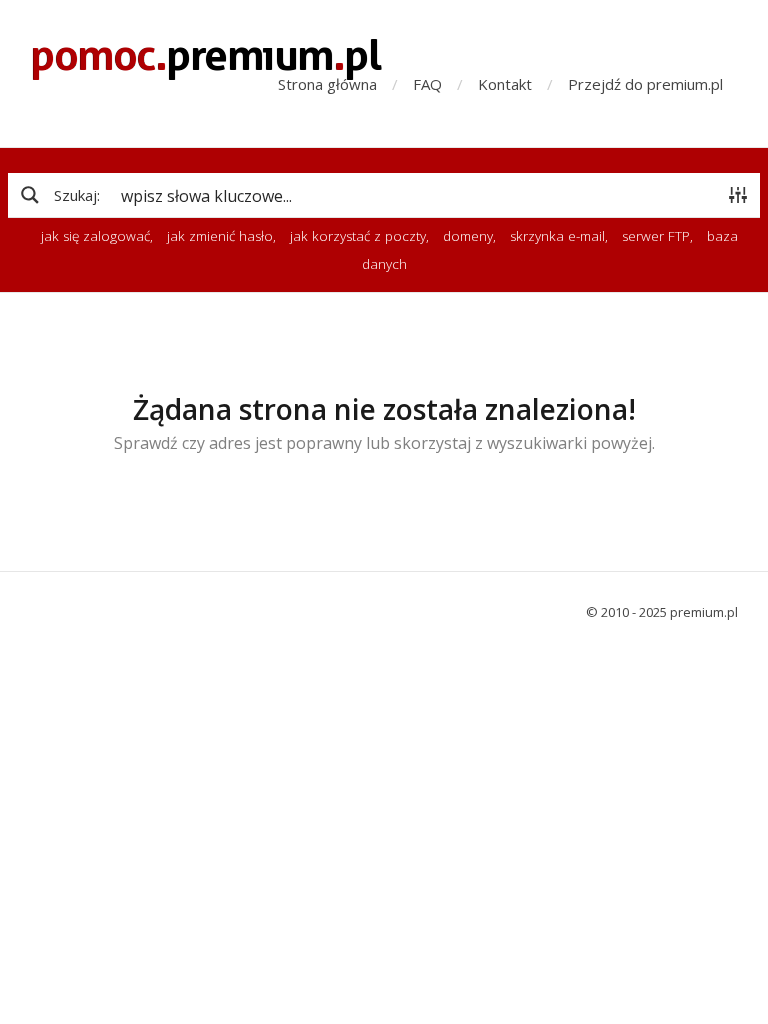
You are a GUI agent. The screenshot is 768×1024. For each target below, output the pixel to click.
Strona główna (327, 84)
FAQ (427, 84)
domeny (468, 236)
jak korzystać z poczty (358, 236)
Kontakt (505, 84)
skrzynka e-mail (557, 236)
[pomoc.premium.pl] (206, 58)
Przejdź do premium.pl (645, 84)
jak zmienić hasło (220, 236)
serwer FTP (656, 236)
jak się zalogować (95, 236)
